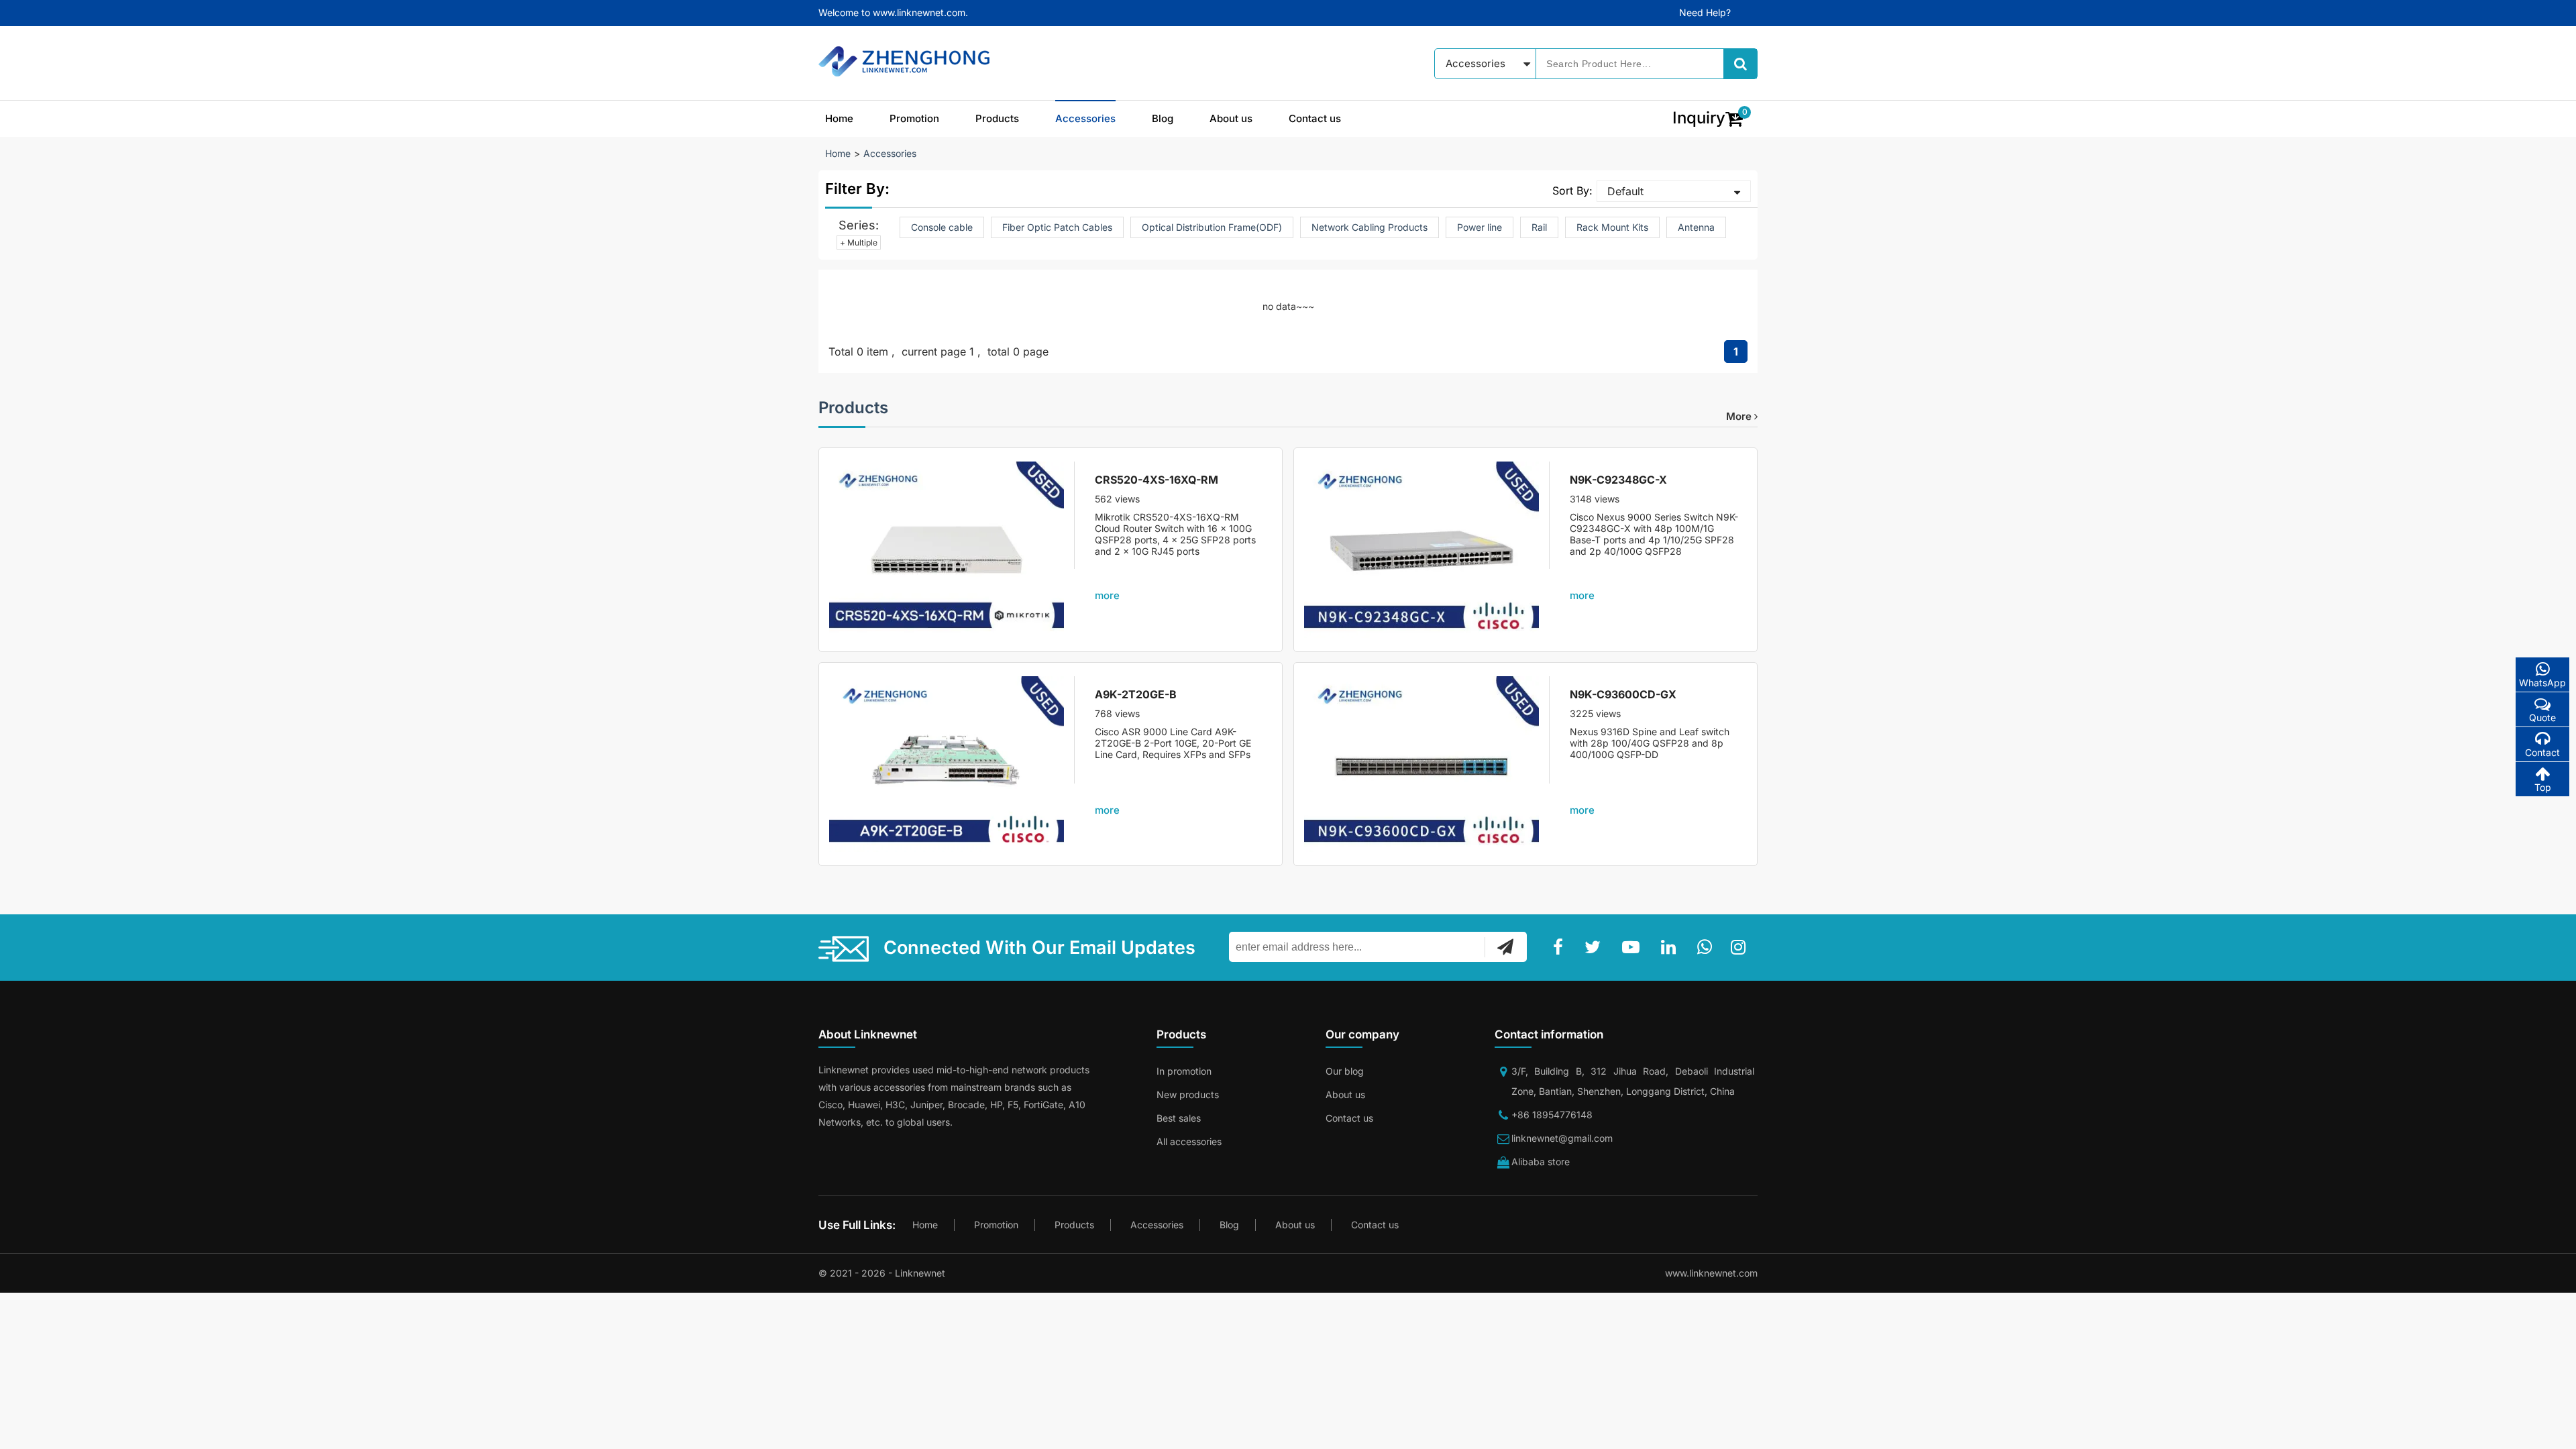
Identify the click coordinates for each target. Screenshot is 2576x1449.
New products (1188, 1094)
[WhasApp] (1707, 947)
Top (2543, 787)
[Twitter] (1595, 947)
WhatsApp (2542, 683)
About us (1231, 118)
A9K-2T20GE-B (1136, 694)
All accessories (1189, 1141)
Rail (1539, 227)
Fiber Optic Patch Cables (1057, 227)
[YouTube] (1633, 947)
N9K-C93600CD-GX (1623, 694)
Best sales (1179, 1118)
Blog (1163, 118)
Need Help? (1705, 12)
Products (997, 118)
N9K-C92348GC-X (1618, 480)
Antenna (1696, 227)
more (1740, 416)
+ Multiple (859, 243)
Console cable (942, 227)
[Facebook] (1561, 947)
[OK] (1505, 947)
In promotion (1184, 1071)
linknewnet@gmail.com (1562, 1138)
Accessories (1085, 118)
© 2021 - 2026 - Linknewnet (882, 1273)
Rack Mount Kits (1612, 227)
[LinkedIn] (1671, 947)
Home (839, 118)
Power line (1480, 227)
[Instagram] (1741, 947)
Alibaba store (1541, 1162)
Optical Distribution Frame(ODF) (1212, 227)
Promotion (914, 118)
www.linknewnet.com (1711, 1273)
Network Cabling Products (1370, 227)
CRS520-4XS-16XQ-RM (1157, 480)
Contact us (1315, 118)
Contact (2542, 752)
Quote (2542, 717)
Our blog (1345, 1071)
